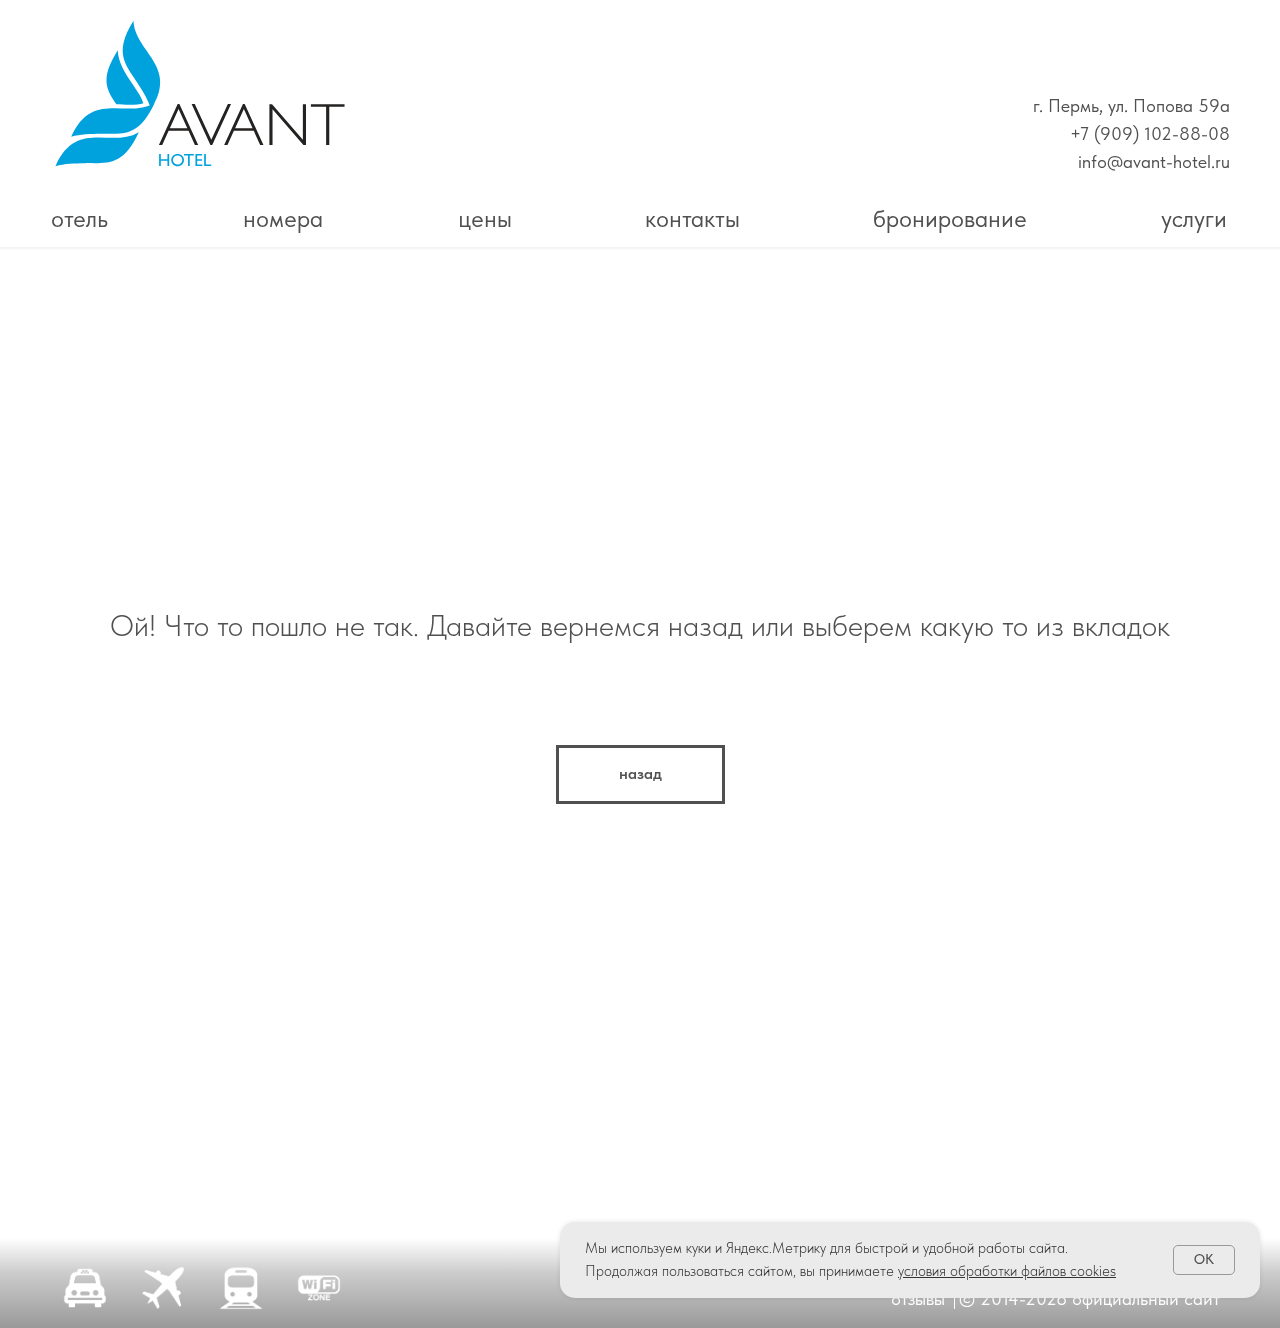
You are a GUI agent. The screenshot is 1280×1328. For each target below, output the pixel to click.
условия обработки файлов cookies (1007, 1271)
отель (79, 218)
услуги (1194, 218)
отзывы (918, 1298)
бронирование (950, 218)
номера (283, 218)
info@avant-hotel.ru (1154, 161)
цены (485, 218)
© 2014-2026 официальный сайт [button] (1089, 1298)
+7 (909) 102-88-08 (1150, 133)
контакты (692, 218)
